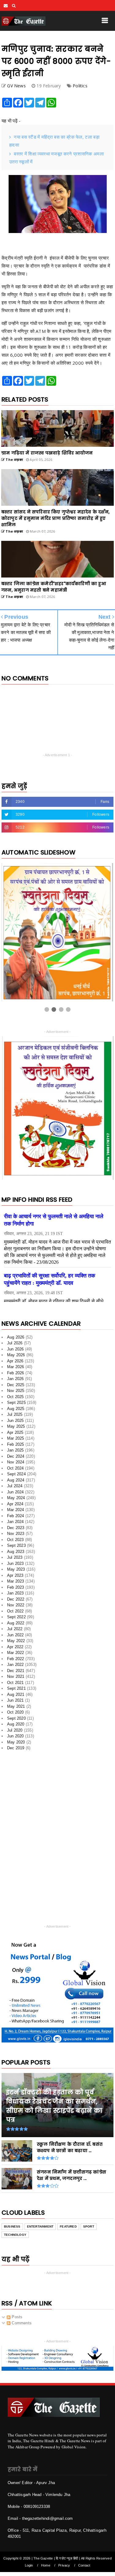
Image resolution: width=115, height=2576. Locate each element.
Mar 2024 (16, 1510)
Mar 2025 (16, 1438)
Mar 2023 (16, 1581)
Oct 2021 (15, 1683)
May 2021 (16, 1706)
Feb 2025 (16, 1444)
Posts (16, 2317)
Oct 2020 (15, 1712)
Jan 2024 (15, 1522)
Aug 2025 (16, 1409)
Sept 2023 (16, 1545)
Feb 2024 (16, 1516)
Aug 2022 (16, 1623)
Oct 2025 (15, 1397)
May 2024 (16, 1498)
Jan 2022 (15, 1665)
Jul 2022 (15, 1629)
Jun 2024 (15, 1492)
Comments (21, 2323)
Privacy (64, 2565)
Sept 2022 (16, 1617)
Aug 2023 (16, 1552)
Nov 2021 (16, 1676)
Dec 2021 (16, 1671)
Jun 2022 (15, 1635)
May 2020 (16, 1742)
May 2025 (16, 1426)
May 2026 (16, 1355)
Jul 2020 (15, 1730)
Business (12, 2226)
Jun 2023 (15, 1563)
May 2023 (16, 1569)
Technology (15, 2235)
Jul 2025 (15, 1414)
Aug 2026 (16, 1337)
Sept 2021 (16, 1688)
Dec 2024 (16, 1456)
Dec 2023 (16, 1528)
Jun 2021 (15, 1700)
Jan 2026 (15, 1379)
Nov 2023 (16, 1534)
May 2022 (16, 1641)
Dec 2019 (16, 1748)
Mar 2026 (16, 1367)
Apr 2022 (15, 1647)
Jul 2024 (15, 1486)
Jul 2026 (15, 1343)
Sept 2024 (16, 1474)
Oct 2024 (15, 1468)
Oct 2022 (15, 1611)
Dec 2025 (16, 1385)
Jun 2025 (15, 1421)
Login (29, 2565)
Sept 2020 (16, 1718)
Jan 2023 (15, 1593)
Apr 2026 (15, 1361)
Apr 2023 (15, 1575)
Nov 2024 (16, 1462)
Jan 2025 (15, 1450)
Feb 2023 (16, 1587)
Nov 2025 (16, 1391)
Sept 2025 (16, 1403)
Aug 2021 (16, 1694)
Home (46, 2565)
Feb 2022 (16, 1659)
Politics (80, 86)
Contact (84, 2565)
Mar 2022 (16, 1653)
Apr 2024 (15, 1504)
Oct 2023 (15, 1540)
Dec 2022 (16, 1599)
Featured (68, 2226)
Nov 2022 (16, 1605)
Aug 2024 (16, 1480)
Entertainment (40, 2226)
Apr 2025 (15, 1432)
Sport (89, 2226)
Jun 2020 (15, 1736)
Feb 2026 (16, 1373)
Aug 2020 (16, 1724)
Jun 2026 (15, 1349)
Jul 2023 (15, 1557)
